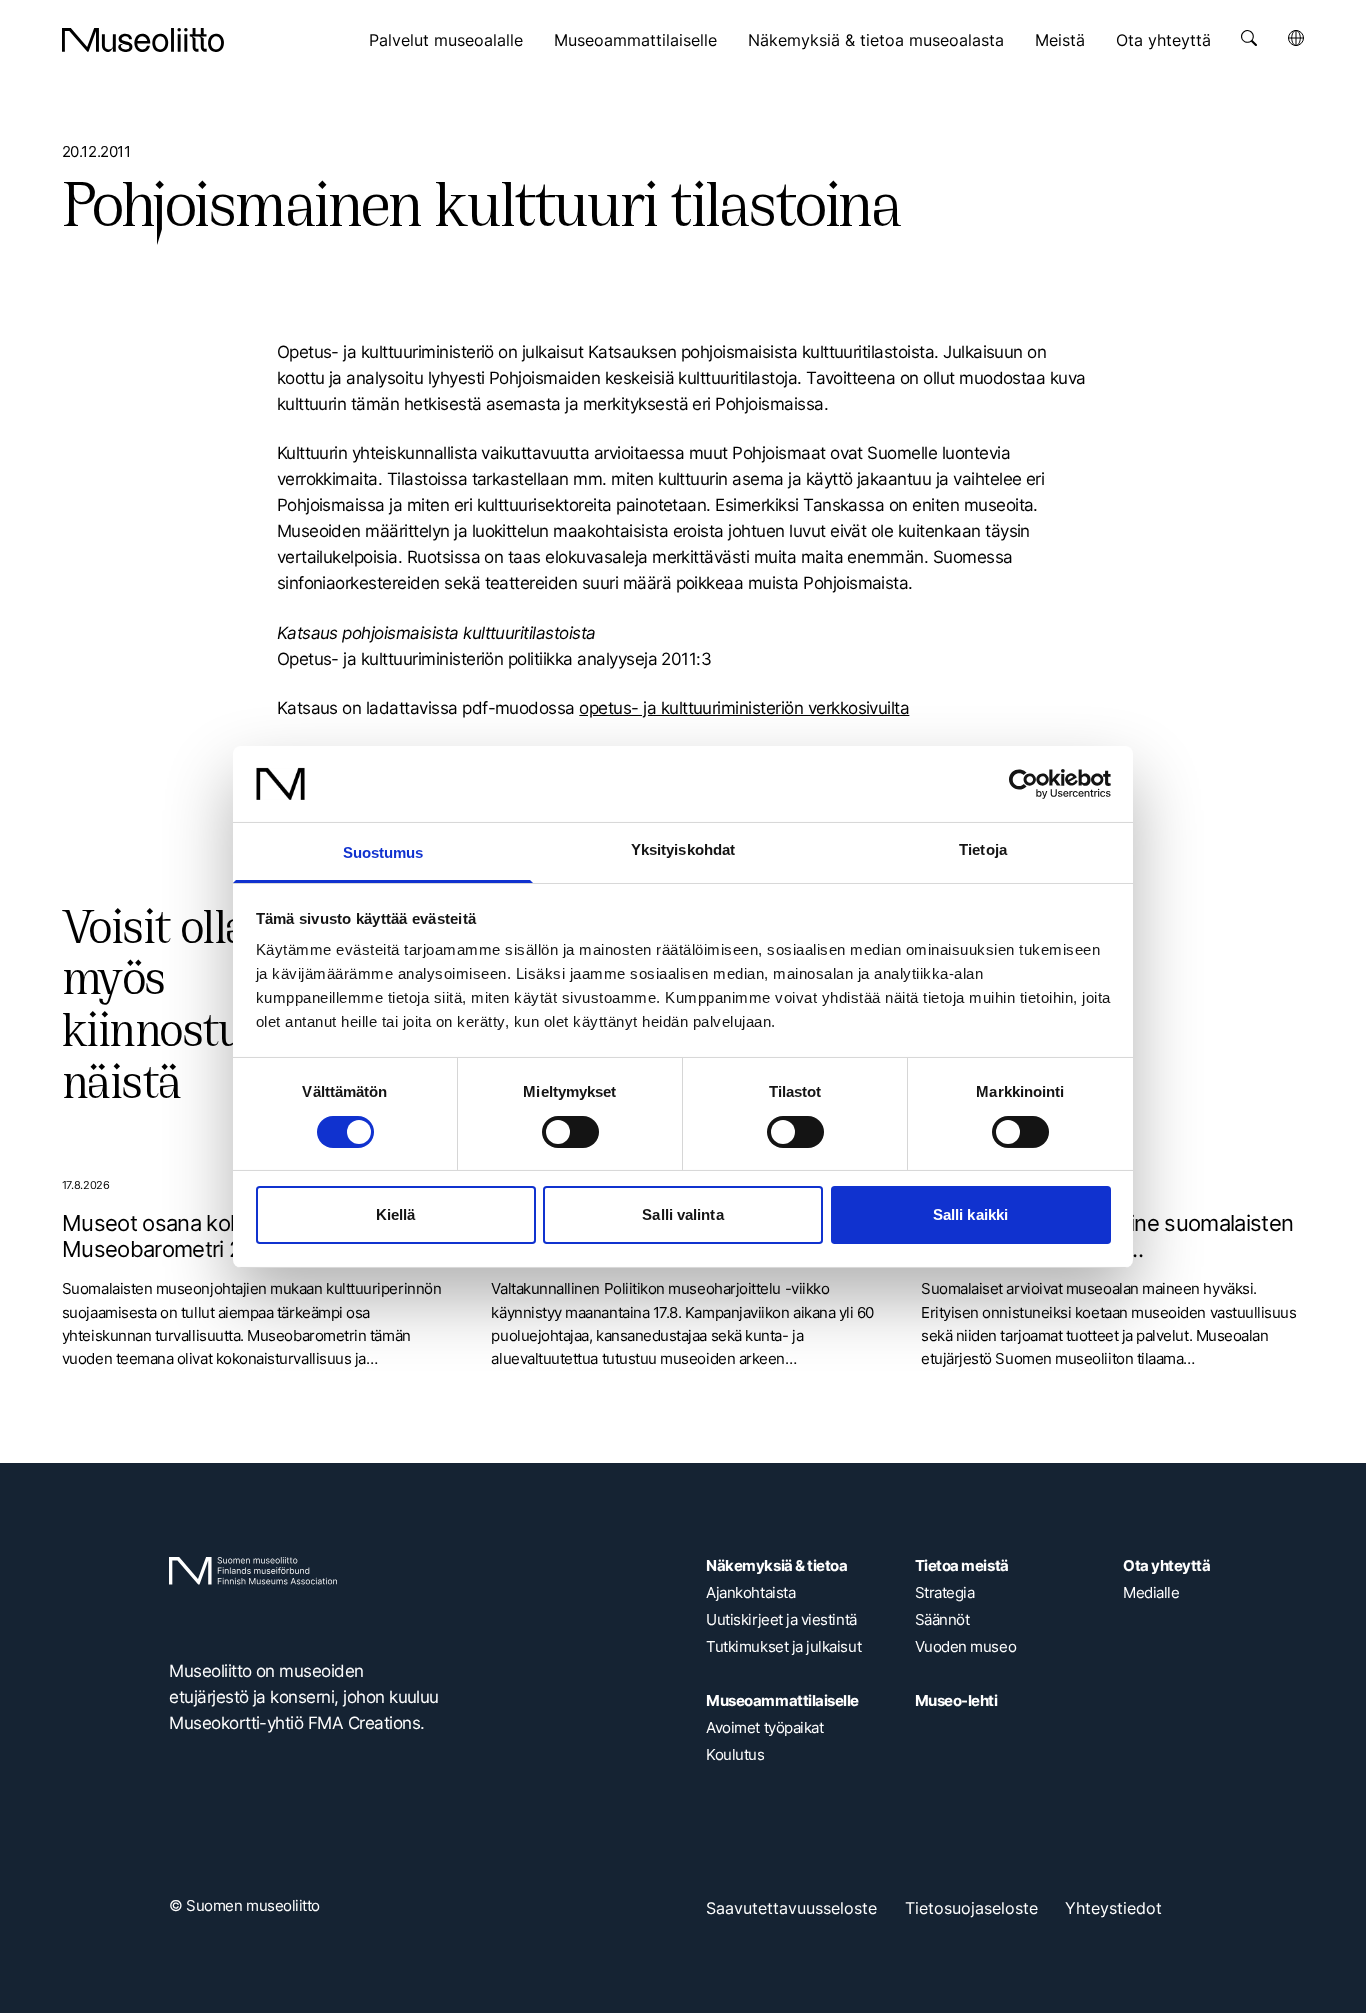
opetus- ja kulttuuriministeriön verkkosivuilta (744, 707)
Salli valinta (682, 1214)
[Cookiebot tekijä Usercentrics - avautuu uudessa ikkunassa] (1023, 784)
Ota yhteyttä (1163, 40)
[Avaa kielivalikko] (1296, 38)
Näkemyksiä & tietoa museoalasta (876, 40)
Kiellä (396, 1214)
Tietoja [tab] (983, 849)
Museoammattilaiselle (635, 40)
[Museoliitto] (143, 40)
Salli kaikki (970, 1214)
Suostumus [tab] (383, 852)
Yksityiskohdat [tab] (683, 849)
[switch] (570, 1132)
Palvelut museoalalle (446, 40)
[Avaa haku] (1249, 38)
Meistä (1060, 40)
